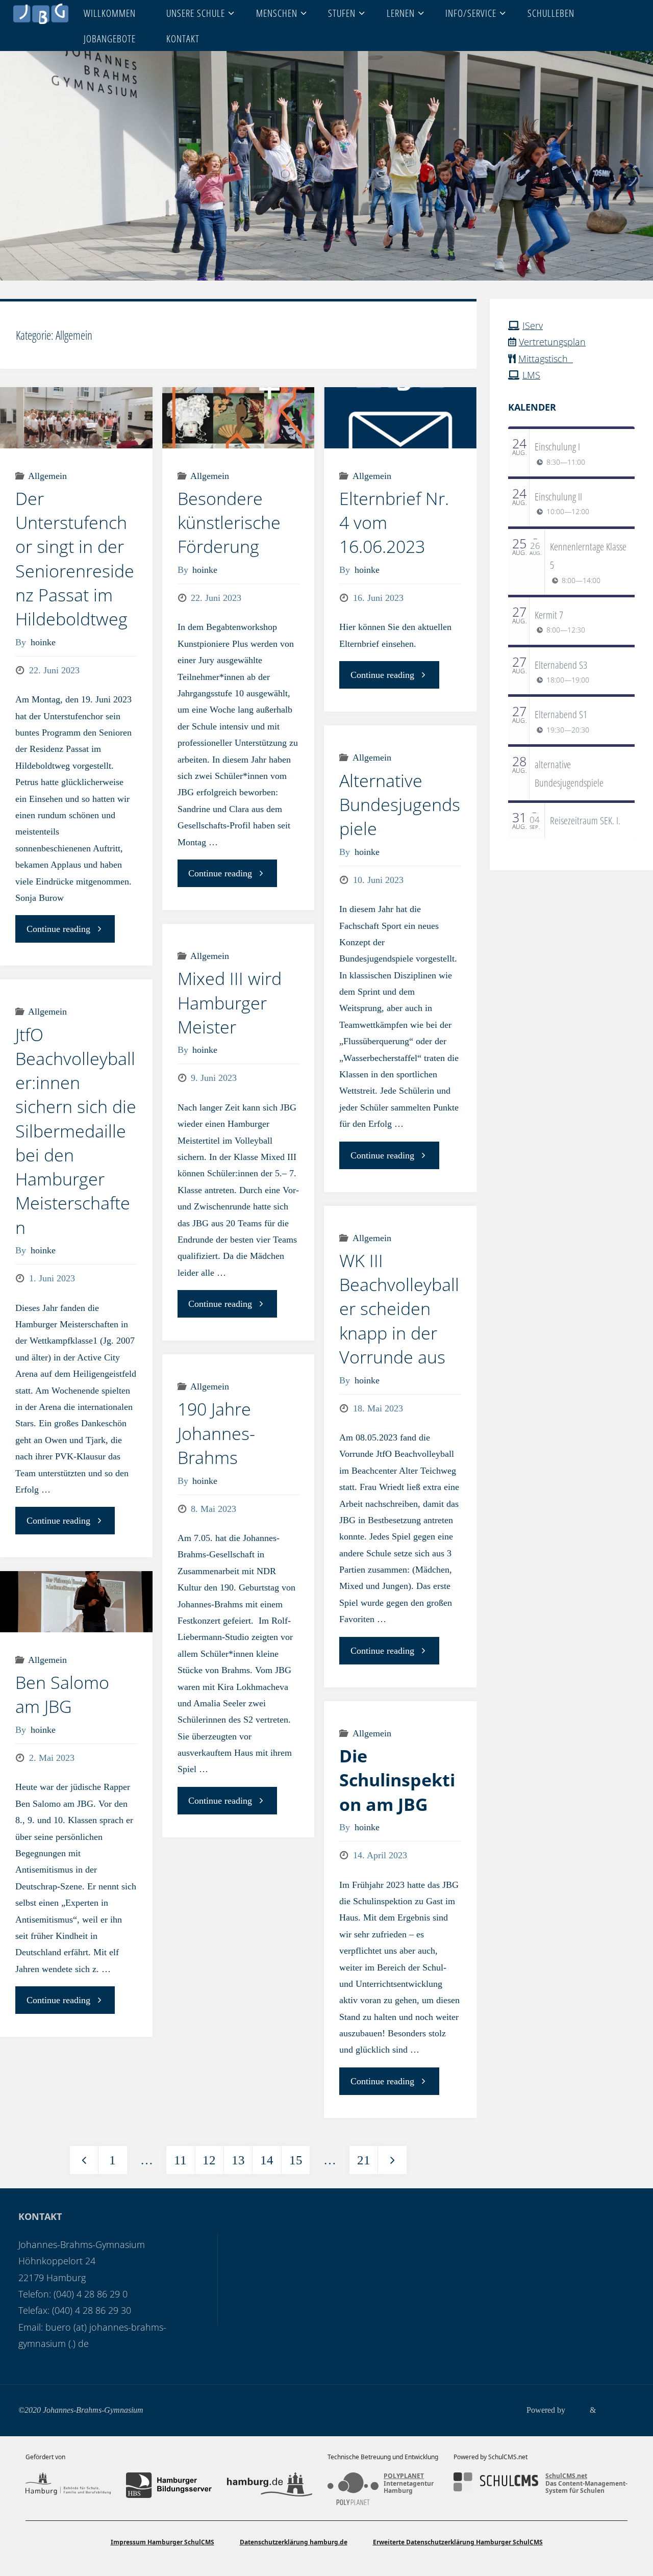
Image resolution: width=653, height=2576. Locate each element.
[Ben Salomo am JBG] (76, 1601)
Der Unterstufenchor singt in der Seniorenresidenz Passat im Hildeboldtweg (75, 559)
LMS (531, 375)
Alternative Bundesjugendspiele (400, 805)
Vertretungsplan (552, 342)
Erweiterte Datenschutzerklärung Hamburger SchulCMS (458, 2542)
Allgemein (47, 476)
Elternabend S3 (561, 665)
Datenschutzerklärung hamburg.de (294, 2542)
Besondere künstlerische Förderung (229, 523)
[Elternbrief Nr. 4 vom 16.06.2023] (400, 418)
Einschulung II (558, 496)
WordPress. (616, 2410)
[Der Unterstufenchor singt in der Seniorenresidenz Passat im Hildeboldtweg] (76, 418)
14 (267, 2160)
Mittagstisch (546, 359)
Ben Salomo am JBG (62, 1694)
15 (296, 2160)
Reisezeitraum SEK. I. (585, 820)
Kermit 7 (549, 615)
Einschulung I (557, 446)
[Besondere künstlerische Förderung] (238, 418)
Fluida (576, 2410)
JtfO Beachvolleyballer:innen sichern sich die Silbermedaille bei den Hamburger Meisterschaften (76, 1131)
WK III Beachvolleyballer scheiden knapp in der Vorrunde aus (399, 1309)
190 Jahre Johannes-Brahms (216, 1433)
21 (364, 2160)
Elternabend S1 (561, 714)
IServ (533, 325)
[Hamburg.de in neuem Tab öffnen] (270, 2485)
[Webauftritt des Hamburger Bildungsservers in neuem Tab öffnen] (169, 2485)
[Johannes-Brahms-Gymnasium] (41, 13)
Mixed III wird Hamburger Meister (230, 1003)
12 (209, 2160)
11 (180, 2160)
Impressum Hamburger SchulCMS (162, 2542)
